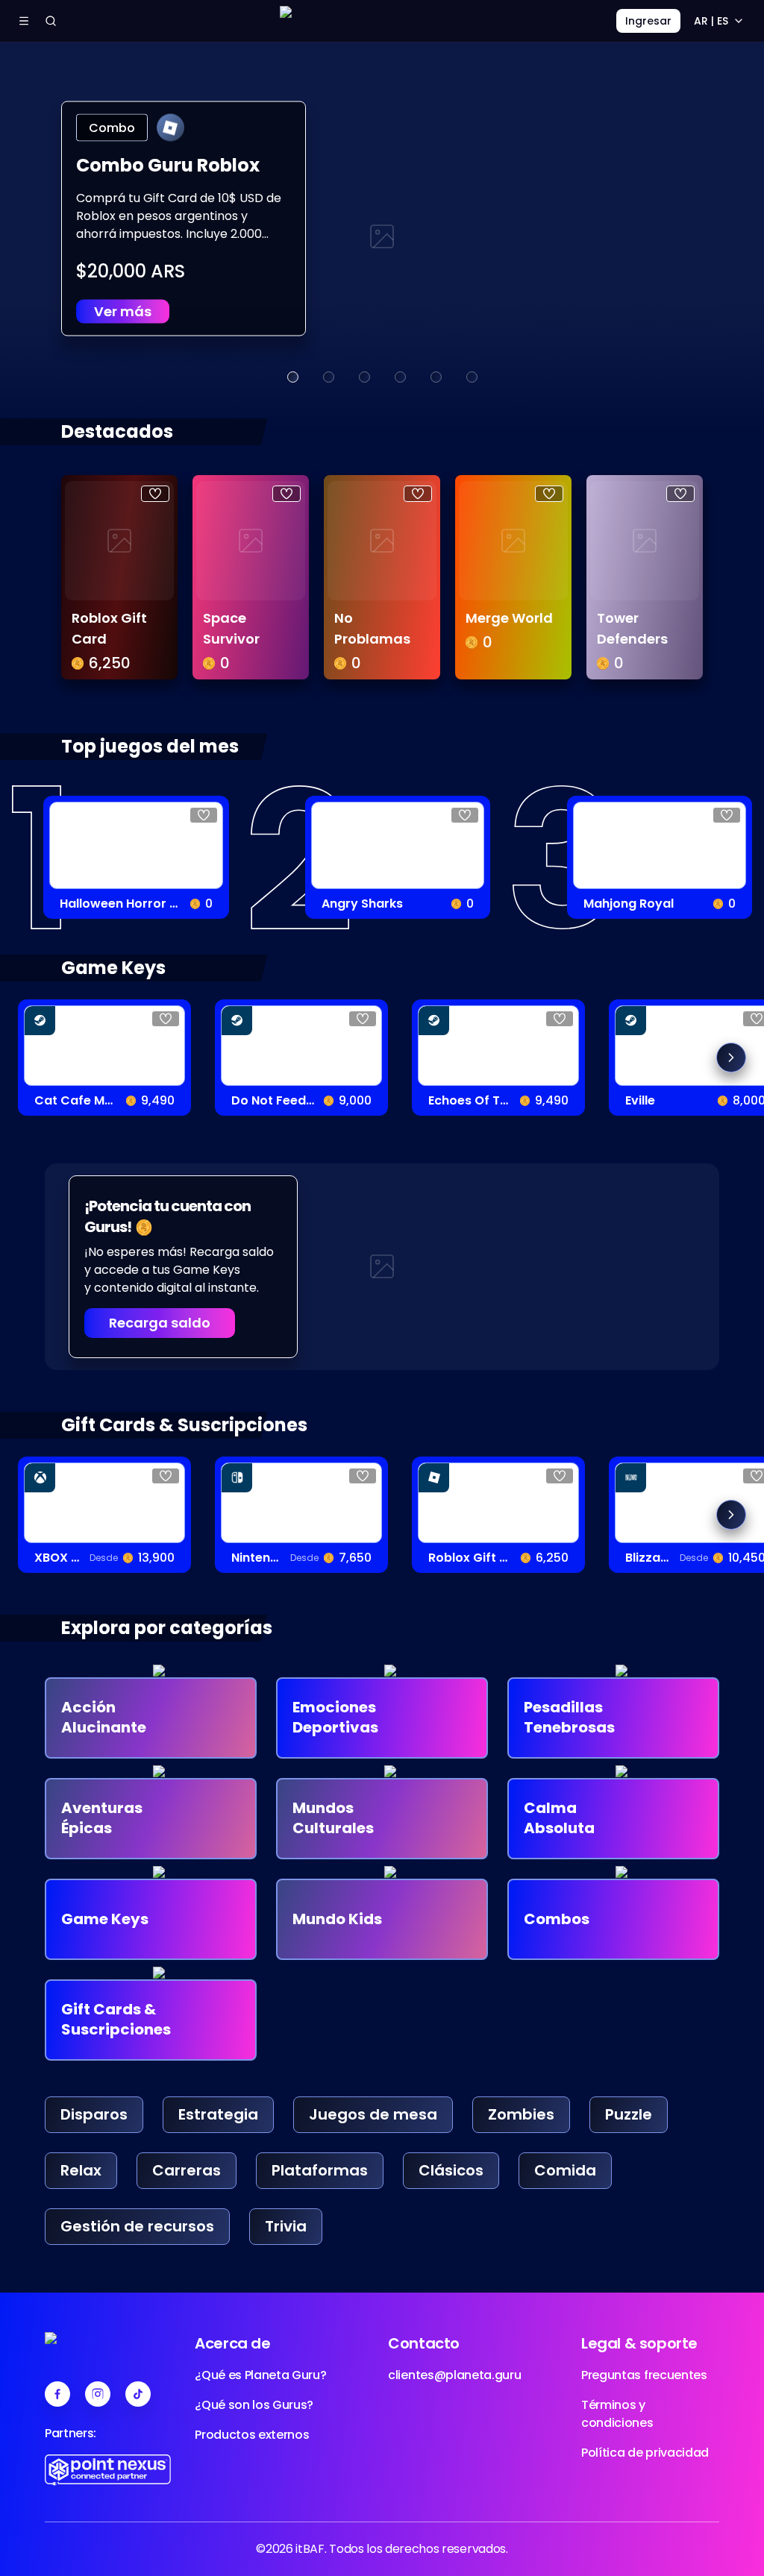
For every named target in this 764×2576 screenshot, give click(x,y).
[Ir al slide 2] (328, 377)
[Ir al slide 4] (400, 377)
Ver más (123, 311)
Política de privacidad (645, 2453)
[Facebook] (57, 2394)
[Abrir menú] (24, 21)
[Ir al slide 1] (292, 377)
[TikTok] (138, 2394)
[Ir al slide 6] (472, 377)
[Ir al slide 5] (436, 377)
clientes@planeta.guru (454, 2375)
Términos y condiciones (617, 2414)
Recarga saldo (160, 1323)
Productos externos (252, 2435)
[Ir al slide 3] (364, 377)
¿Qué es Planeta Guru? (260, 2375)
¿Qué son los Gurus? (254, 2405)
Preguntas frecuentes (644, 2375)
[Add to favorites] (155, 494)
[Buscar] (51, 21)
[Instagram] (98, 2394)
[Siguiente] (731, 1058)
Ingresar (648, 21)
